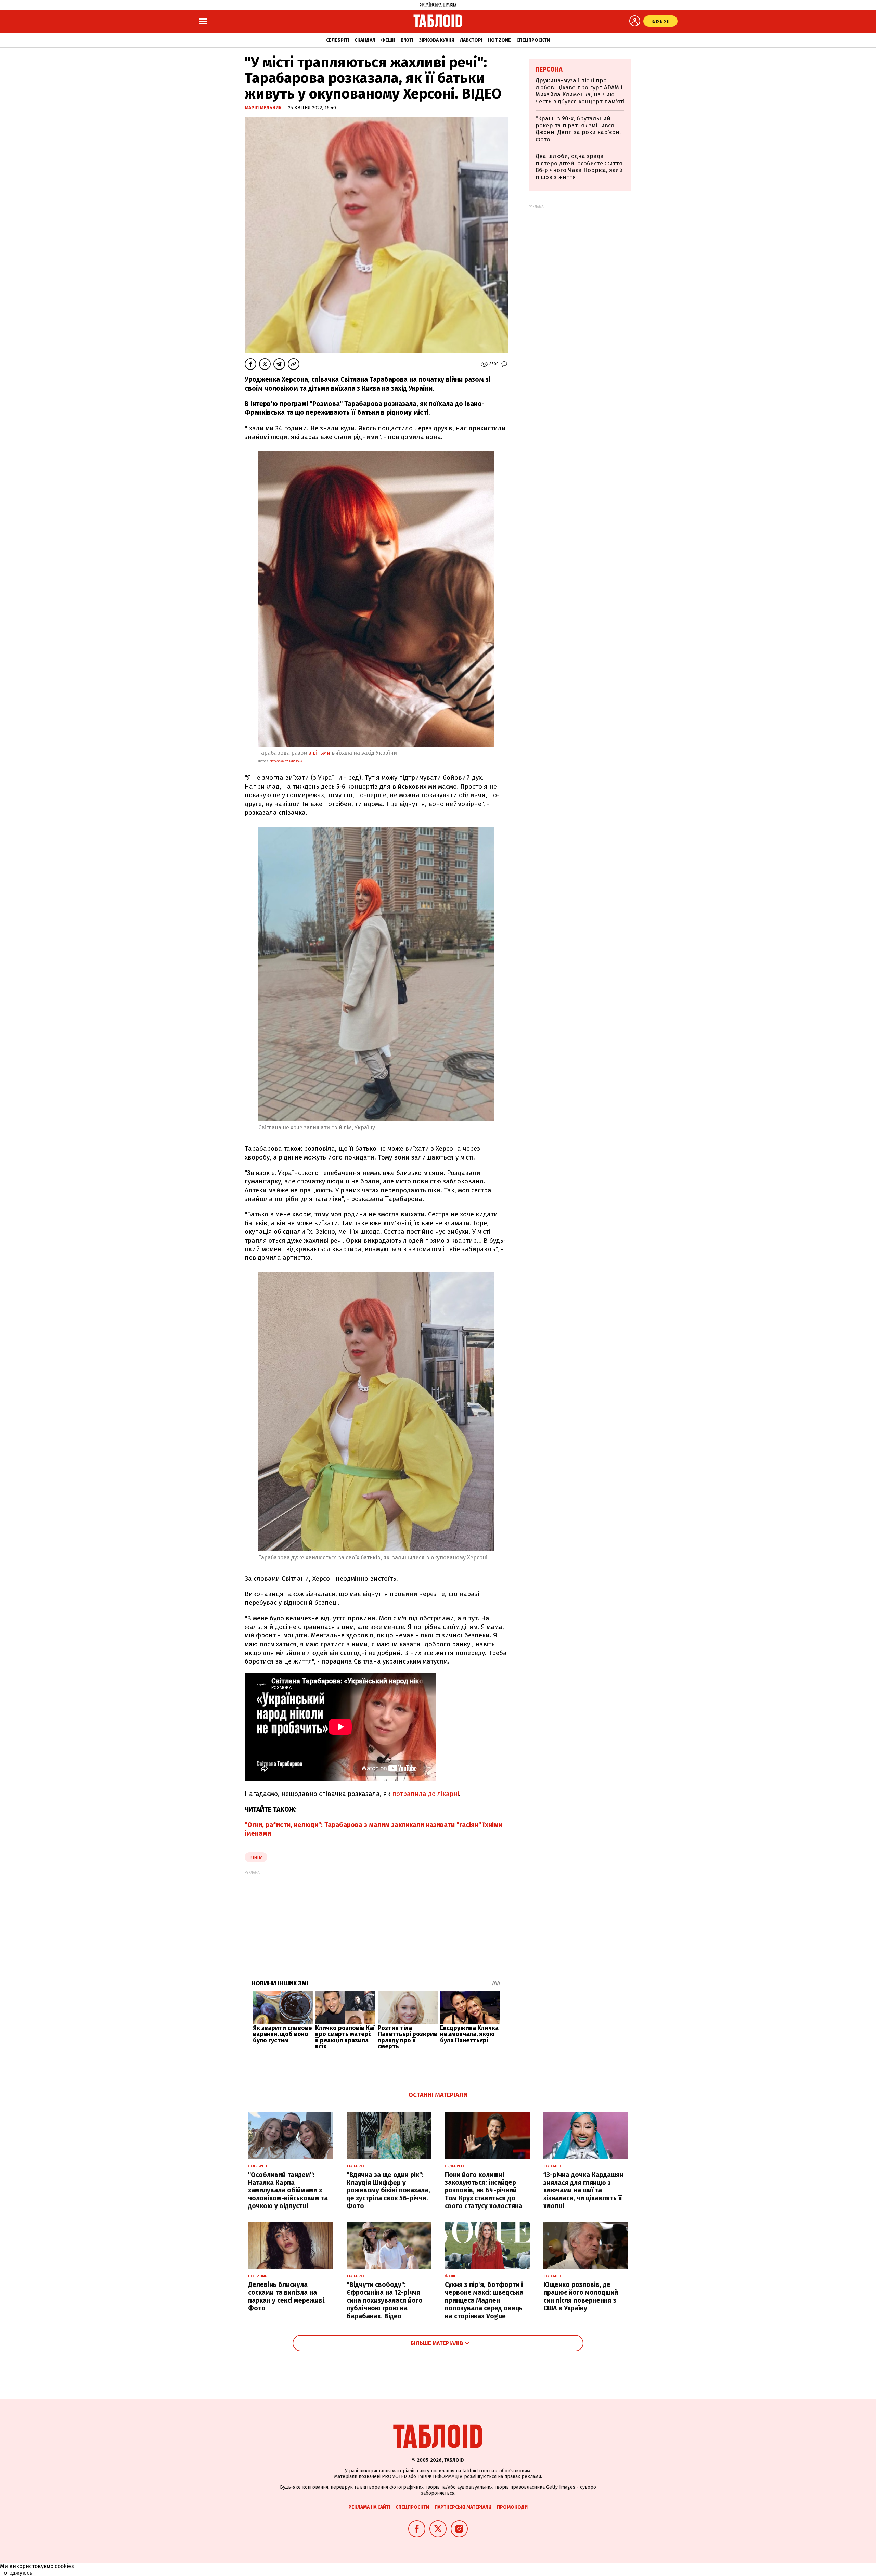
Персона (549, 69)
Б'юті (407, 40)
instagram (285, 761)
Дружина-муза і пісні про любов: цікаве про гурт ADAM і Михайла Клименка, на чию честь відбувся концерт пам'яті (580, 91)
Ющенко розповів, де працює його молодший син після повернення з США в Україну (581, 2296)
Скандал (365, 40)
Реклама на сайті (369, 2507)
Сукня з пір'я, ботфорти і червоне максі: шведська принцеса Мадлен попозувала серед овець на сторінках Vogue (484, 2300)
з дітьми (319, 753)
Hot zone (499, 40)
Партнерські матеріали (463, 2507)
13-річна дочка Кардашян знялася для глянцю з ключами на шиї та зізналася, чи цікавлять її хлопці (583, 2190)
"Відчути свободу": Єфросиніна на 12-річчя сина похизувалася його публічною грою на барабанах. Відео (385, 2300)
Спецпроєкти (533, 40)
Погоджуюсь (16, 2573)
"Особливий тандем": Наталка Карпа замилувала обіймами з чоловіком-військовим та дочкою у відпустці (288, 2190)
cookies (64, 2566)
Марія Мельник (264, 108)
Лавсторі (471, 40)
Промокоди (512, 2507)
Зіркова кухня (437, 40)
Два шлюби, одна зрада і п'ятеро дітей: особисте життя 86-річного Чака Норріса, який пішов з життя (579, 167)
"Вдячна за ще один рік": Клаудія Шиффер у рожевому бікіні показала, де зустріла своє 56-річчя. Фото (388, 2190)
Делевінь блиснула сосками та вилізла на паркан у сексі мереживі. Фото (287, 2296)
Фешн (388, 40)
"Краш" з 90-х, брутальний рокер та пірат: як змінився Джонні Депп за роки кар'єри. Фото (578, 129)
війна (256, 1857)
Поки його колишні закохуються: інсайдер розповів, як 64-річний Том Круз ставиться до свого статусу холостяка (484, 2190)
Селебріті (338, 40)
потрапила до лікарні (426, 1794)
